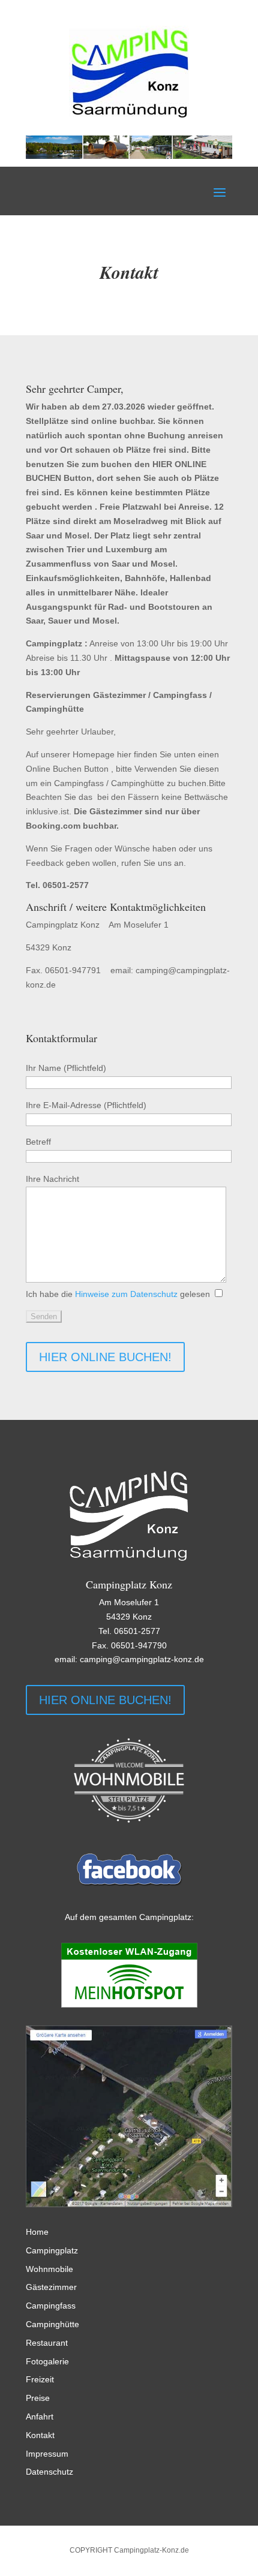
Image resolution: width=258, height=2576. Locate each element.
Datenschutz (49, 2472)
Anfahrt (40, 2416)
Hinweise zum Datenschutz (126, 1294)
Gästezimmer (51, 2287)
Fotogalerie (47, 2361)
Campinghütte (52, 2324)
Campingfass (51, 2306)
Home (37, 2232)
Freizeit (40, 2379)
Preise (38, 2398)
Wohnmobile (49, 2269)
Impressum (47, 2454)
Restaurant (47, 2343)
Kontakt (40, 2435)
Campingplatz (52, 2250)
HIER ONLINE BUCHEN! (105, 1357)
